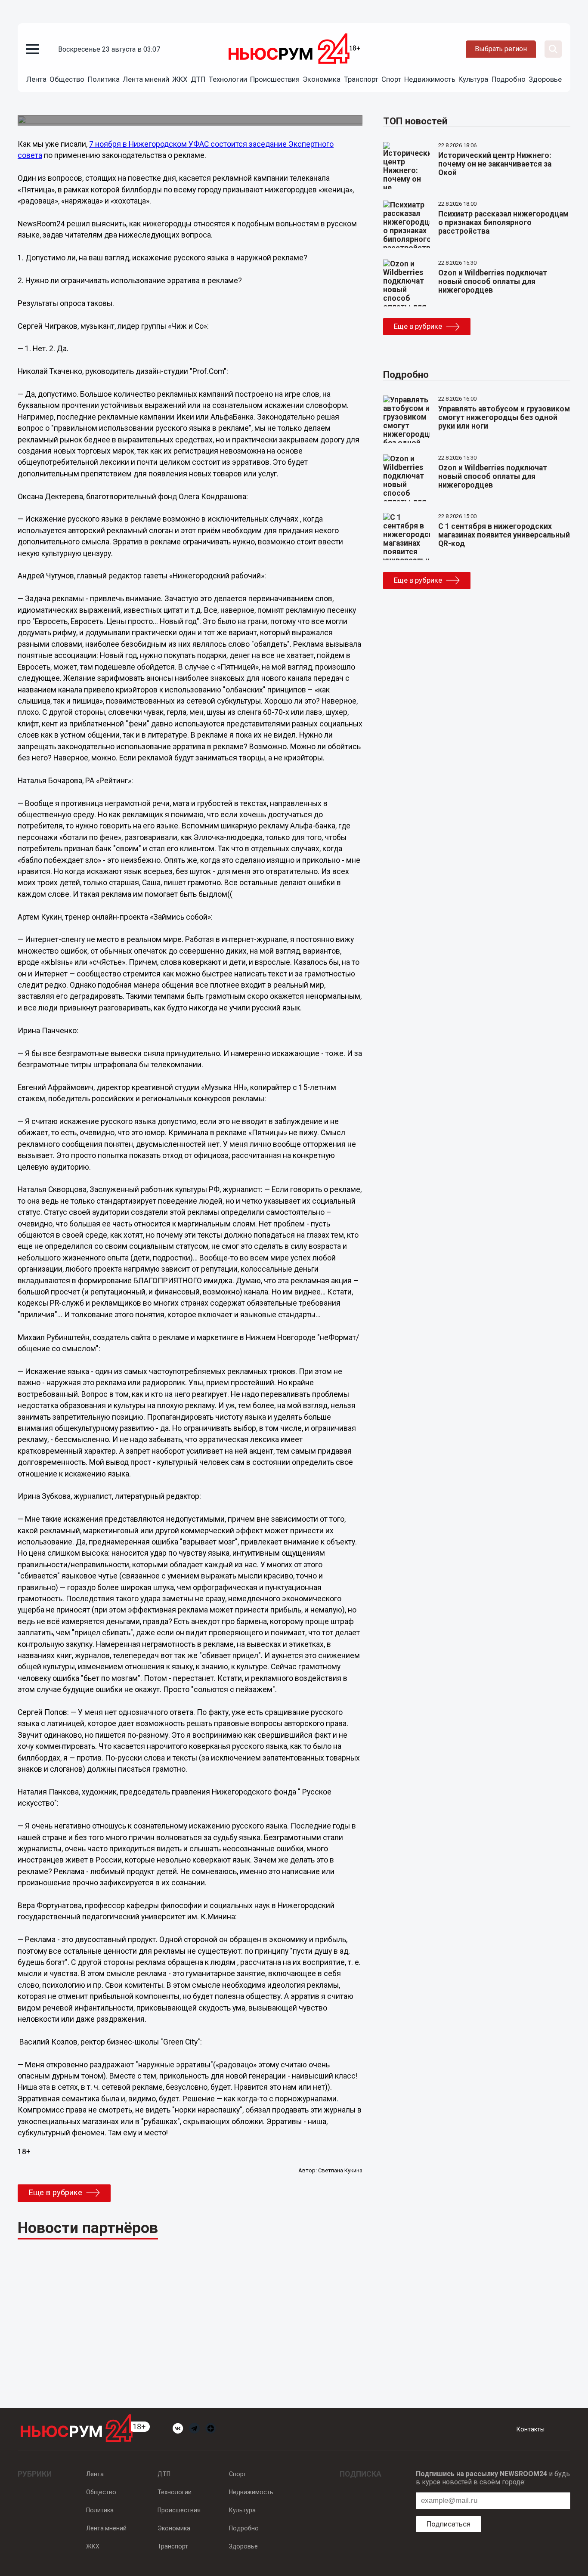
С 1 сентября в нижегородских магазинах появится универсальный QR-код (504, 535)
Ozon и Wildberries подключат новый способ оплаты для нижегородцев (493, 281)
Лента (36, 79)
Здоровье (545, 79)
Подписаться (449, 2524)
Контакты (531, 2429)
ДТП (198, 79)
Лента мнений (146, 79)
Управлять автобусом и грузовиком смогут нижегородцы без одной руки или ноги (504, 417)
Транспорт (361, 79)
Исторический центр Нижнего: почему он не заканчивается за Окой (495, 164)
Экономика (322, 79)
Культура (473, 79)
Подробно (509, 79)
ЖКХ (180, 79)
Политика (104, 79)
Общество (67, 79)
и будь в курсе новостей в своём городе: (493, 2478)
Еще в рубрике (55, 2193)
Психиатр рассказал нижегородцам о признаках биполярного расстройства (503, 222)
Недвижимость (430, 79)
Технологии (228, 79)
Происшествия (275, 79)
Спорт (391, 79)
